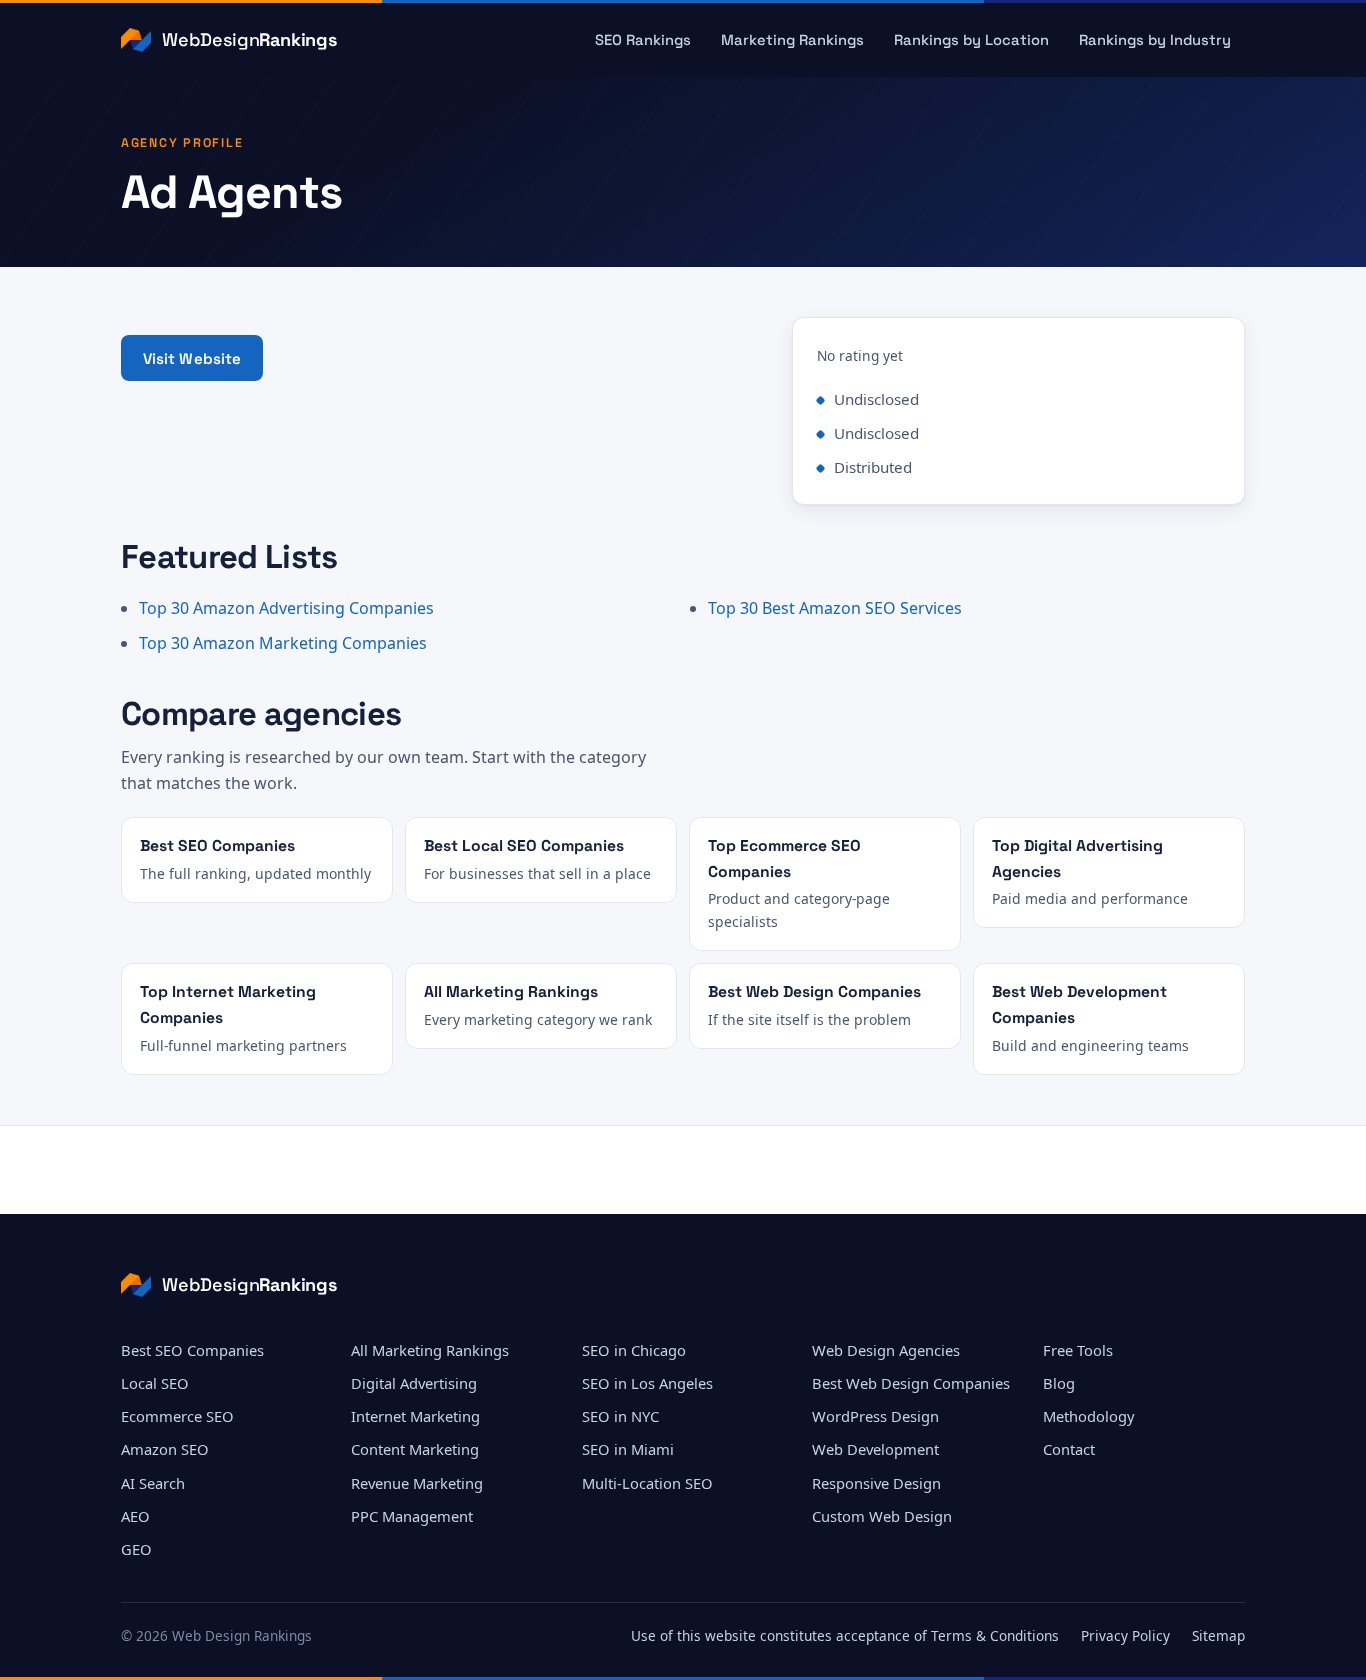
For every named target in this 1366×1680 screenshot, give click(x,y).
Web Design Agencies (886, 1350)
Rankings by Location (971, 40)
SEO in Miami (628, 1449)
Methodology (1089, 1416)
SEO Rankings (643, 40)
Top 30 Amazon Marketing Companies (283, 643)
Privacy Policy (1125, 1635)
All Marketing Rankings (430, 1350)
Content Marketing (415, 1449)
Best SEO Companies (192, 1350)
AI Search (153, 1483)
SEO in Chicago (634, 1350)
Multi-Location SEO (647, 1483)
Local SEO (155, 1383)
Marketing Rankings (792, 40)
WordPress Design (875, 1416)
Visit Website (192, 358)
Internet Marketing (415, 1416)
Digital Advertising (414, 1383)
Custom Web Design (882, 1516)
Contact (1069, 1449)
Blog (1059, 1383)
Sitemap (1218, 1635)
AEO (135, 1516)
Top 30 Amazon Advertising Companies (286, 608)
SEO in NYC (620, 1416)
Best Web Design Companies (911, 1383)
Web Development (875, 1449)
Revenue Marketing (417, 1483)
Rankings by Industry (1155, 40)
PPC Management (412, 1516)
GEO (136, 1549)
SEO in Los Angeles (647, 1383)
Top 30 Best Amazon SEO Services (835, 608)
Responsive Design (876, 1483)
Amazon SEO (165, 1449)
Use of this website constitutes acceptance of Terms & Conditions (845, 1635)
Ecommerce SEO (177, 1416)
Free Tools (1078, 1350)
